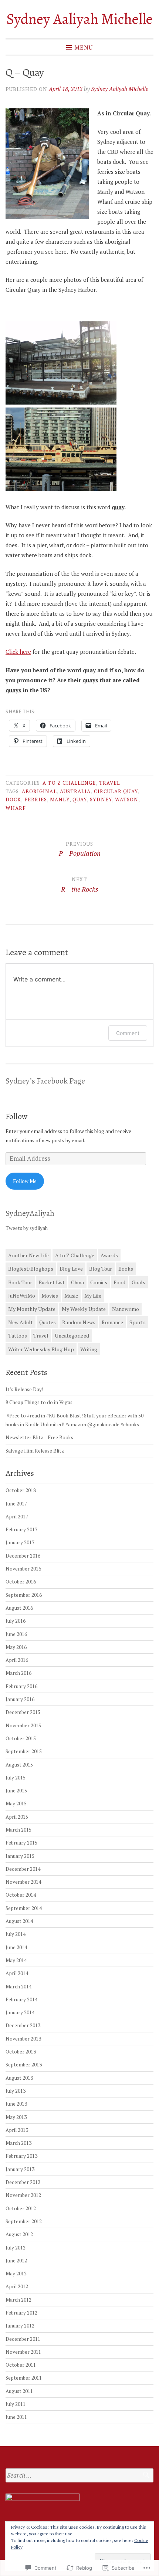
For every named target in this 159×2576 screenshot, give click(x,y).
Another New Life (28, 1255)
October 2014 (21, 1895)
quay (80, 799)
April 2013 (17, 2130)
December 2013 (23, 2025)
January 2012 (20, 2326)
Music (71, 1296)
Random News (79, 1322)
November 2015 (23, 1725)
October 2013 (21, 2052)
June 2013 (16, 2104)
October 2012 (21, 2208)
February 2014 (21, 1999)
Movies (50, 1296)
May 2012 (16, 2274)
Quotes (48, 1322)
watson (127, 799)
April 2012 (17, 2286)
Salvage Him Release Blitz (35, 1451)
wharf (16, 808)
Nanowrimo (126, 1309)
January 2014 (20, 2012)
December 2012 (23, 2182)
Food (119, 1282)
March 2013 (18, 2143)
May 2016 (16, 1647)
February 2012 (21, 2313)
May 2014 (16, 1960)
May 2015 (16, 1803)
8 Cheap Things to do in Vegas (39, 1402)
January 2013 (20, 2169)
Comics (99, 1282)
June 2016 (16, 1634)
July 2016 (16, 1621)
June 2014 (16, 1947)
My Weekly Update (84, 1309)
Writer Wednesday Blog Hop (41, 1349)
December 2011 (23, 2339)
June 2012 (16, 2261)
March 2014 (18, 1987)
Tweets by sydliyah (27, 1228)
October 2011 (21, 2365)
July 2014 (16, 1934)
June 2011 (16, 2417)
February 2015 (21, 1843)
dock (13, 799)
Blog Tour (101, 1269)
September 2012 (24, 2221)
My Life (93, 1296)
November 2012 (23, 2195)
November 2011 (23, 2352)
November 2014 (23, 1882)
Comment (128, 1033)
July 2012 (16, 2248)
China (77, 1282)
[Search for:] (79, 2476)
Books (126, 1269)
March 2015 (18, 1830)
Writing (89, 1349)
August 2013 (19, 2078)
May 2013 (16, 2117)
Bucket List (52, 1282)
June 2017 (16, 1504)
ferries (36, 799)
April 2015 (17, 1817)
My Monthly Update (32, 1309)
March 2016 (18, 1673)
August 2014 (19, 1921)
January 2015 (20, 1856)
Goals (138, 1282)
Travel (110, 783)
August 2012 (19, 2234)
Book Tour (20, 1282)
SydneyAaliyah (30, 1213)
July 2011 (16, 2404)
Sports (138, 1322)
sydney (101, 799)
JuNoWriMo (22, 1296)
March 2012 (18, 2300)
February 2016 (21, 1686)
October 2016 (21, 1582)
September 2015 (24, 1751)
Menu (84, 47)
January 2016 (20, 1699)
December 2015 (23, 1712)
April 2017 (17, 1517)
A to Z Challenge (69, 783)
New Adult (21, 1322)
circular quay (116, 791)
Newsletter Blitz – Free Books (39, 1437)
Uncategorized (72, 1336)
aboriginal (39, 791)
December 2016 (23, 1556)
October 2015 (21, 1738)
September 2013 (24, 2065)
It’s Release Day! (24, 1389)
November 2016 (23, 1569)
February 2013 (21, 2156)
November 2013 (23, 2039)
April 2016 (17, 1660)
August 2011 (19, 2391)
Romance (112, 1322)
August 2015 (19, 1765)
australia (75, 791)
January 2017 (20, 1542)
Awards (109, 1255)
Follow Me (25, 1181)
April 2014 (17, 1973)
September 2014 (24, 1908)
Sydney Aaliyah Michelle (79, 19)
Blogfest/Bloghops (31, 1269)
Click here (18, 652)
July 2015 (16, 1778)
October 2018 (21, 1490)
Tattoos (18, 1336)
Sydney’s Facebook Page (45, 1081)
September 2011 (24, 2378)
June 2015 (16, 1791)
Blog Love (71, 1269)
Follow (17, 1116)
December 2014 (23, 1869)
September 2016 (24, 1595)
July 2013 (16, 2091)
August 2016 (19, 1608)
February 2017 (21, 1529)
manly (60, 799)
